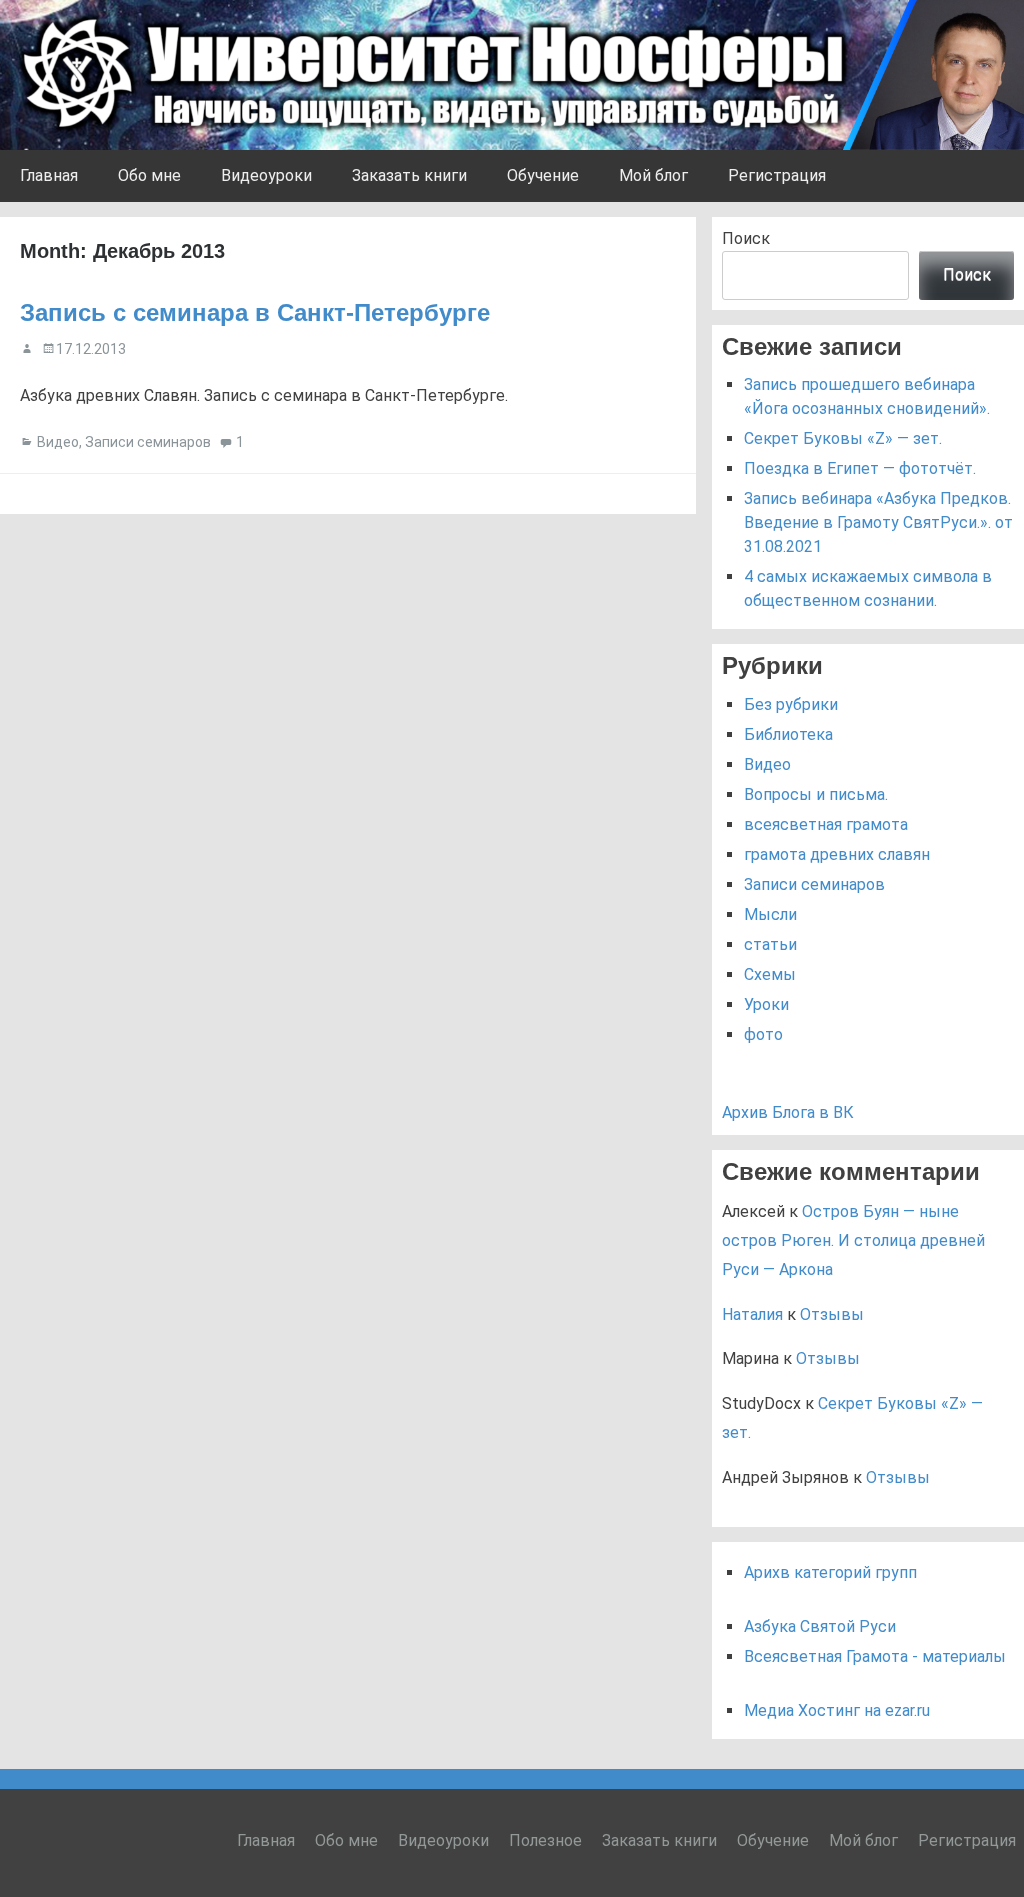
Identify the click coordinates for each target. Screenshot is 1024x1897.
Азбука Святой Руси (820, 1626)
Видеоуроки (266, 175)
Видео (58, 442)
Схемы (770, 974)
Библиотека (788, 734)
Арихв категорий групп (830, 1572)
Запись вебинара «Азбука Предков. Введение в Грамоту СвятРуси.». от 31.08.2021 (878, 522)
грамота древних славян (837, 854)
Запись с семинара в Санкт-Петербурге (255, 312)
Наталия (752, 1314)
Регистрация (777, 175)
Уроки (766, 1004)
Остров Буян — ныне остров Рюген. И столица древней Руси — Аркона (853, 1240)
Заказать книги (409, 175)
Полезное (545, 1840)
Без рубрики (791, 704)
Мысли (770, 914)
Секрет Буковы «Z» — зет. (843, 438)
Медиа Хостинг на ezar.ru (837, 1710)
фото (763, 1034)
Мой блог (653, 175)
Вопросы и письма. (816, 794)
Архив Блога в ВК (788, 1112)
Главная (49, 175)
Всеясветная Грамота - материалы (875, 1656)
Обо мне (149, 175)
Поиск (746, 238)
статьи (770, 944)
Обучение (543, 175)
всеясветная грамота (826, 824)
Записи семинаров (148, 442)
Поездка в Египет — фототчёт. (860, 468)
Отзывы (832, 1314)
